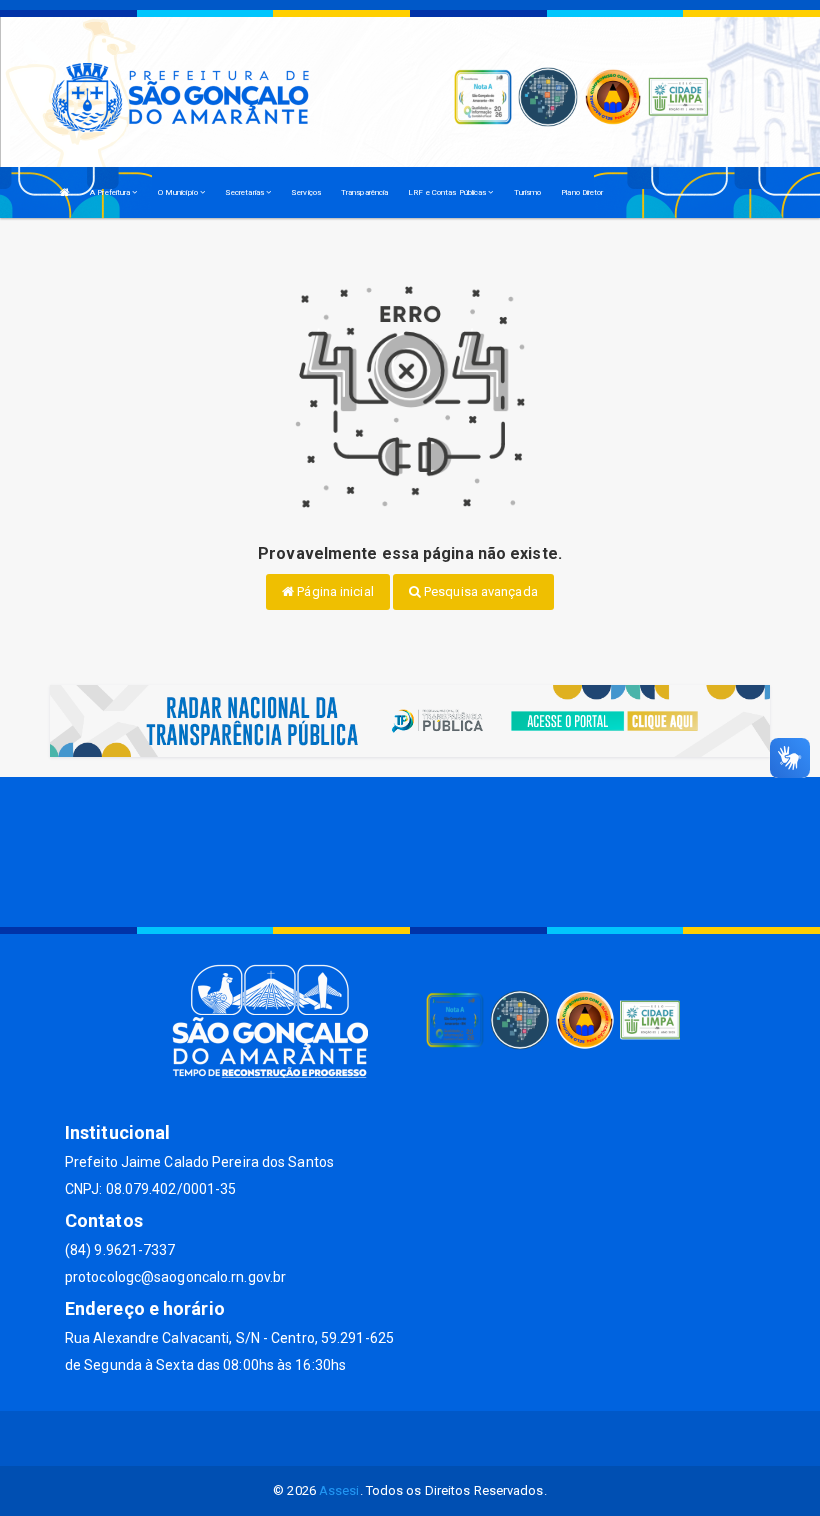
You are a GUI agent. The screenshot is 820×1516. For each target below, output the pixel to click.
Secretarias (245, 192)
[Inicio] (65, 192)
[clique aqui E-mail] (338, 1438)
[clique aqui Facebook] (386, 1438)
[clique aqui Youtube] (434, 1438)
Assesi (339, 1490)
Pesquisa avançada (479, 591)
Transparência (364, 192)
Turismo (528, 192)
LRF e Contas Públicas (448, 192)
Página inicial (334, 591)
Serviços (306, 192)
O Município (179, 192)
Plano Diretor (582, 192)
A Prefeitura (111, 192)
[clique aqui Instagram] (482, 1438)
